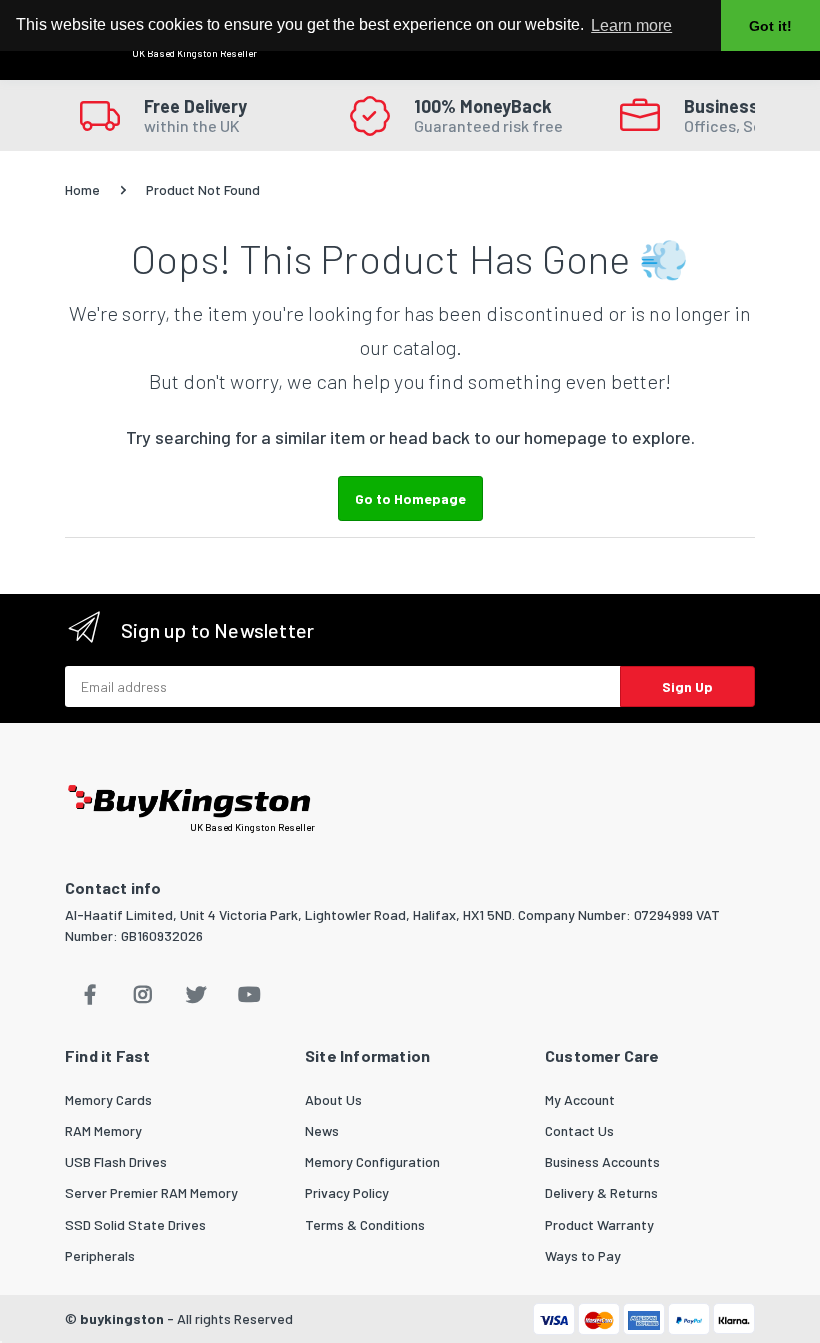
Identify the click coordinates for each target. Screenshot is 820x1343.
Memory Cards (108, 1099)
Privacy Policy (347, 1192)
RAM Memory (103, 1130)
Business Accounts (602, 1161)
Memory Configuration (372, 1161)
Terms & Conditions (365, 1224)
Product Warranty (599, 1224)
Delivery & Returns (601, 1192)
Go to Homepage (410, 498)
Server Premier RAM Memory (151, 1192)
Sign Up (687, 686)
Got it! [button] (770, 26)
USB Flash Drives (116, 1161)
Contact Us (579, 1130)
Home (82, 189)
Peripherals (100, 1255)
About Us (333, 1099)
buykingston (122, 1318)
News (322, 1130)
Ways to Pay (583, 1255)
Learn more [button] (631, 25)
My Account (580, 1099)
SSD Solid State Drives (135, 1224)
